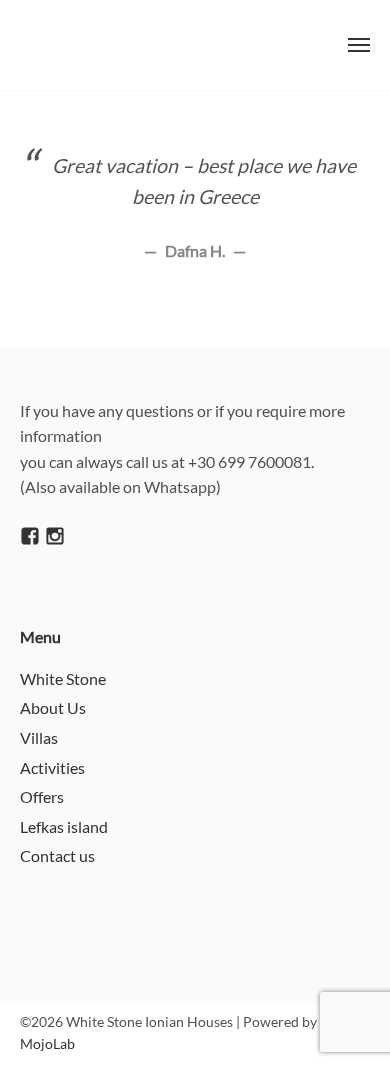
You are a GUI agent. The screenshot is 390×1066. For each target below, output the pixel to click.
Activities (52, 767)
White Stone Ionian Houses (146, 45)
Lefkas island (64, 826)
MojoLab (47, 1043)
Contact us (57, 855)
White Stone (63, 678)
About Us (53, 707)
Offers (42, 796)
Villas (39, 737)
